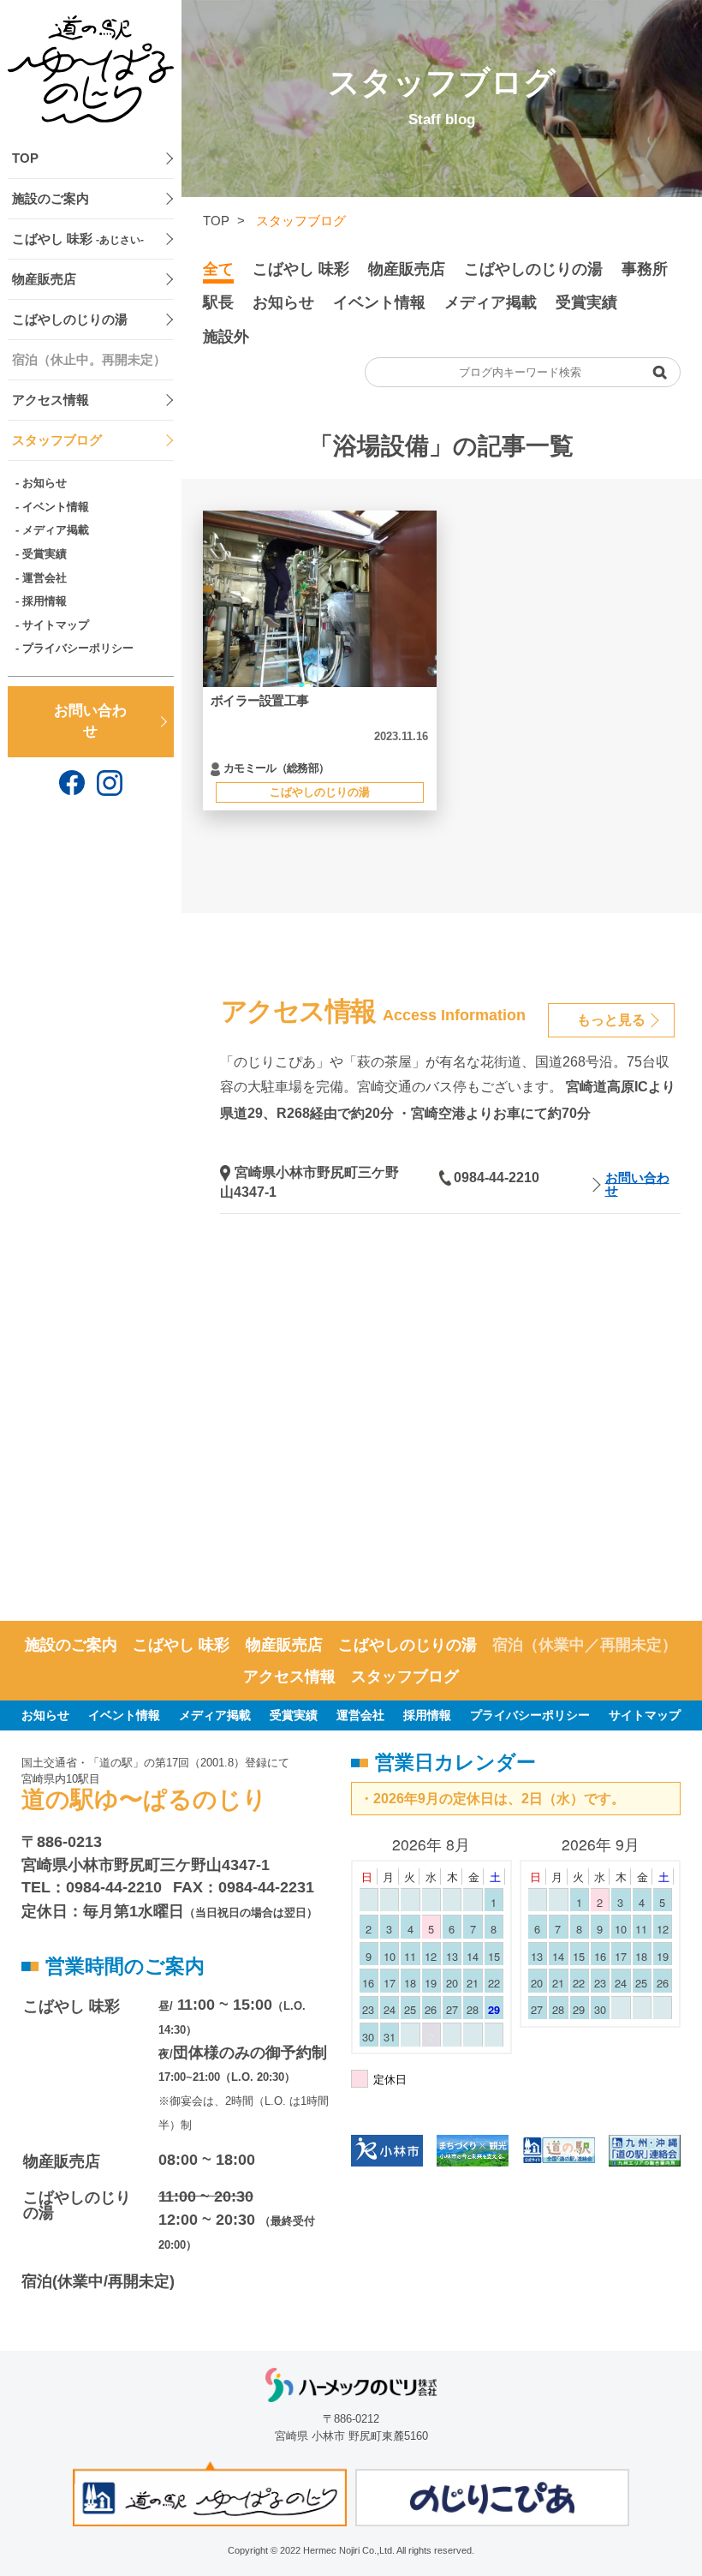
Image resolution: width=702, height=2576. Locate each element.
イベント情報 (56, 507)
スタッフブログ (57, 440)
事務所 (645, 269)
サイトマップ (56, 625)
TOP (25, 158)
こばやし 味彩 (78, 239)
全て (218, 269)
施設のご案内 (51, 199)
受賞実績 (45, 554)
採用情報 (45, 601)
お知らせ (45, 483)
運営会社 (45, 578)
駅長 (218, 302)
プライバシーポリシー (78, 648)
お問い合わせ (90, 721)
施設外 (226, 337)
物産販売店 (44, 279)
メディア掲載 (56, 530)
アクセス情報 (51, 400)
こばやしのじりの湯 (70, 320)
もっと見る (611, 1020)
